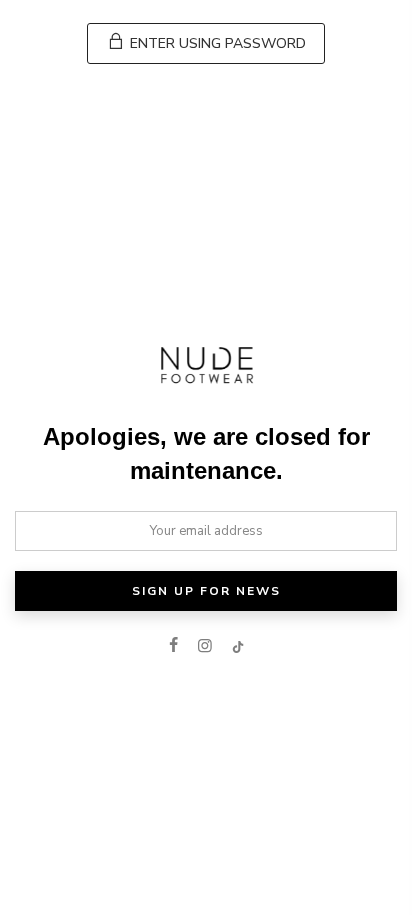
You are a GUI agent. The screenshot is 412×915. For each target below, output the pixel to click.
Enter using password (216, 43)
